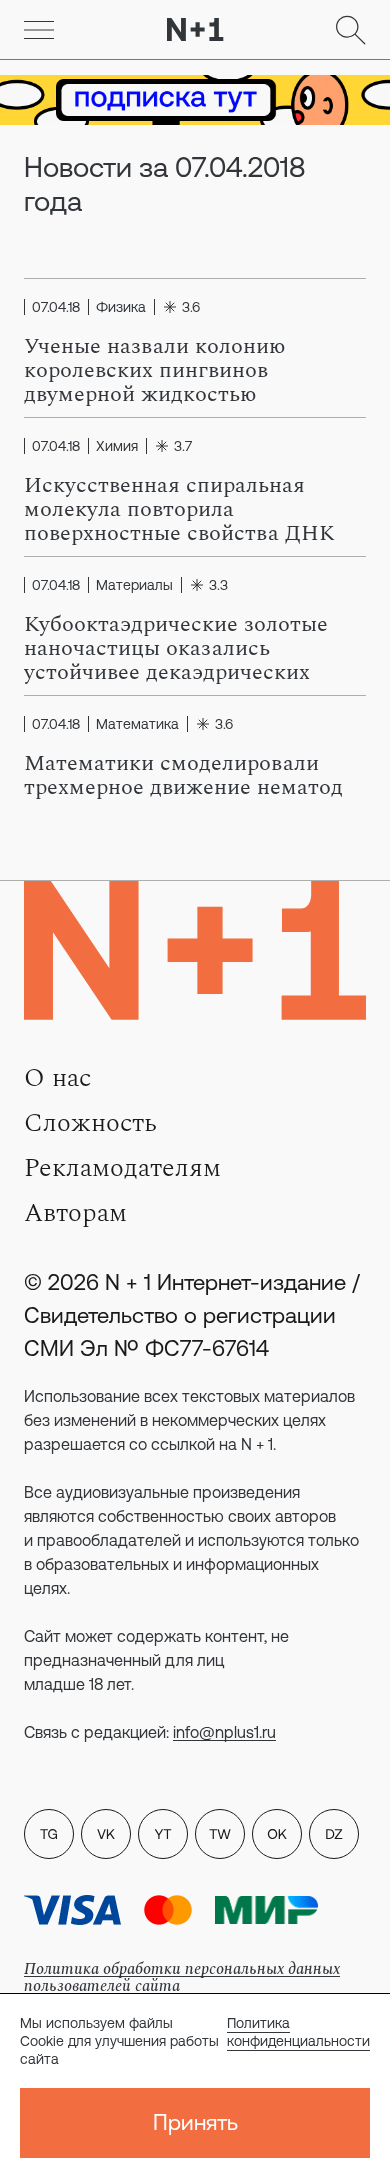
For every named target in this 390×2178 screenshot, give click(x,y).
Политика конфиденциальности (298, 2032)
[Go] (39, 30)
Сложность (90, 1123)
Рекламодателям (122, 1168)
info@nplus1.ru (224, 1732)
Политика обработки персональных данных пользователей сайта (182, 1977)
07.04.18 (56, 307)
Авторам (75, 1213)
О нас (57, 1078)
